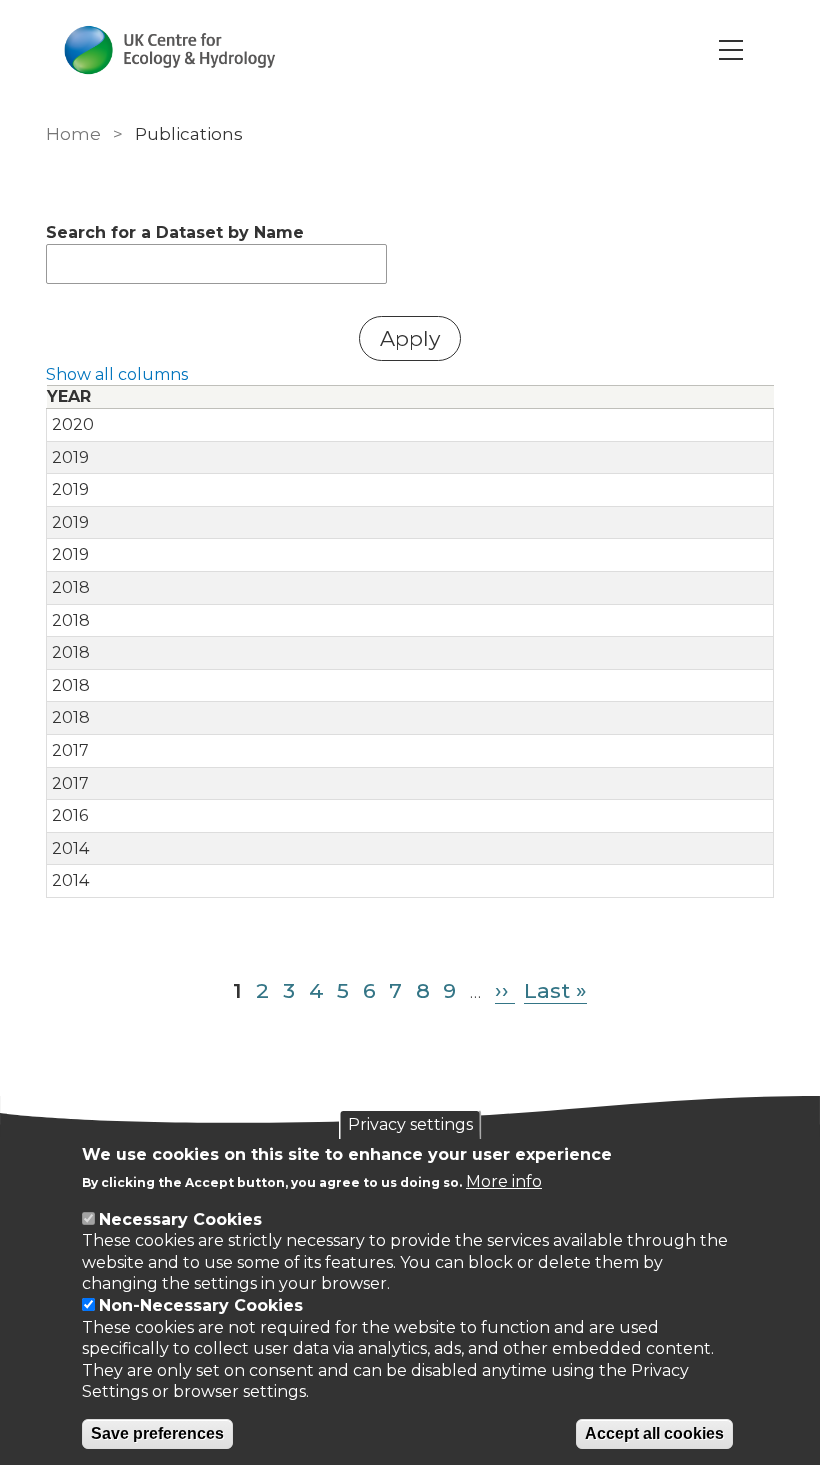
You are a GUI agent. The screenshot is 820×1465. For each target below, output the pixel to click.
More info (504, 1181)
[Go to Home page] (169, 50)
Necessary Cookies (180, 1219)
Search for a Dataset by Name (175, 232)
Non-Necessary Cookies (201, 1305)
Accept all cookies (654, 1433)
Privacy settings (410, 1124)
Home (73, 134)
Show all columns (117, 374)
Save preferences (157, 1433)
